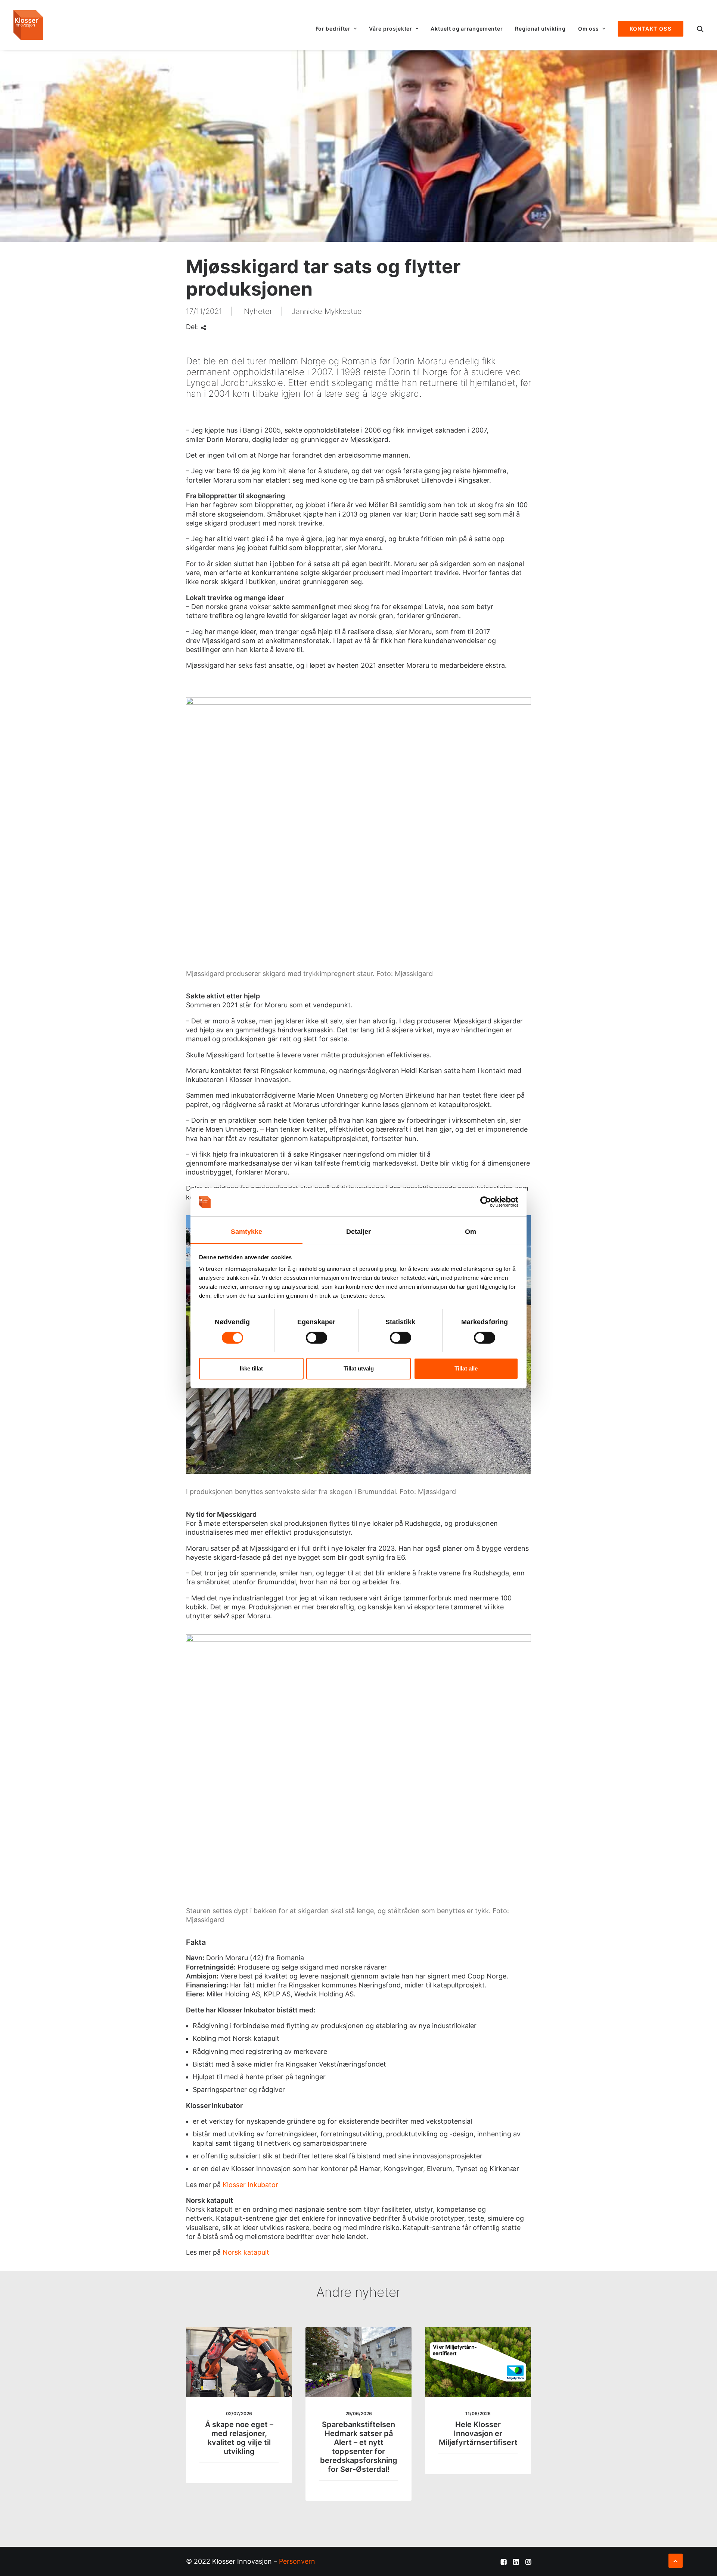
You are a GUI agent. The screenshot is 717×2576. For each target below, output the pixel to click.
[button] (700, 29)
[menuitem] (336, 29)
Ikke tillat (251, 1368)
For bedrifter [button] (333, 29)
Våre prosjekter (391, 29)
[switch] (316, 1338)
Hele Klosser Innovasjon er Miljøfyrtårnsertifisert (478, 2433)
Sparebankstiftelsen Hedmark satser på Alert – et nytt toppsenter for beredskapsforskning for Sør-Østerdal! (359, 2447)
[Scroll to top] (676, 2560)
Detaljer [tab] (359, 1232)
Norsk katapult (246, 2252)
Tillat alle (466, 1368)
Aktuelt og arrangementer (467, 29)
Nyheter (258, 311)
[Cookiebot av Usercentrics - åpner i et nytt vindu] (486, 1202)
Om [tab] (471, 1232)
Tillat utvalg (359, 1368)
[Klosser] (28, 25)
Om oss (589, 29)
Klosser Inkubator (250, 2185)
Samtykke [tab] (247, 1232)
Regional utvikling (540, 29)
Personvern (297, 2561)
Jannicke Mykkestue (327, 311)
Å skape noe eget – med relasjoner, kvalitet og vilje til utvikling (239, 2438)
